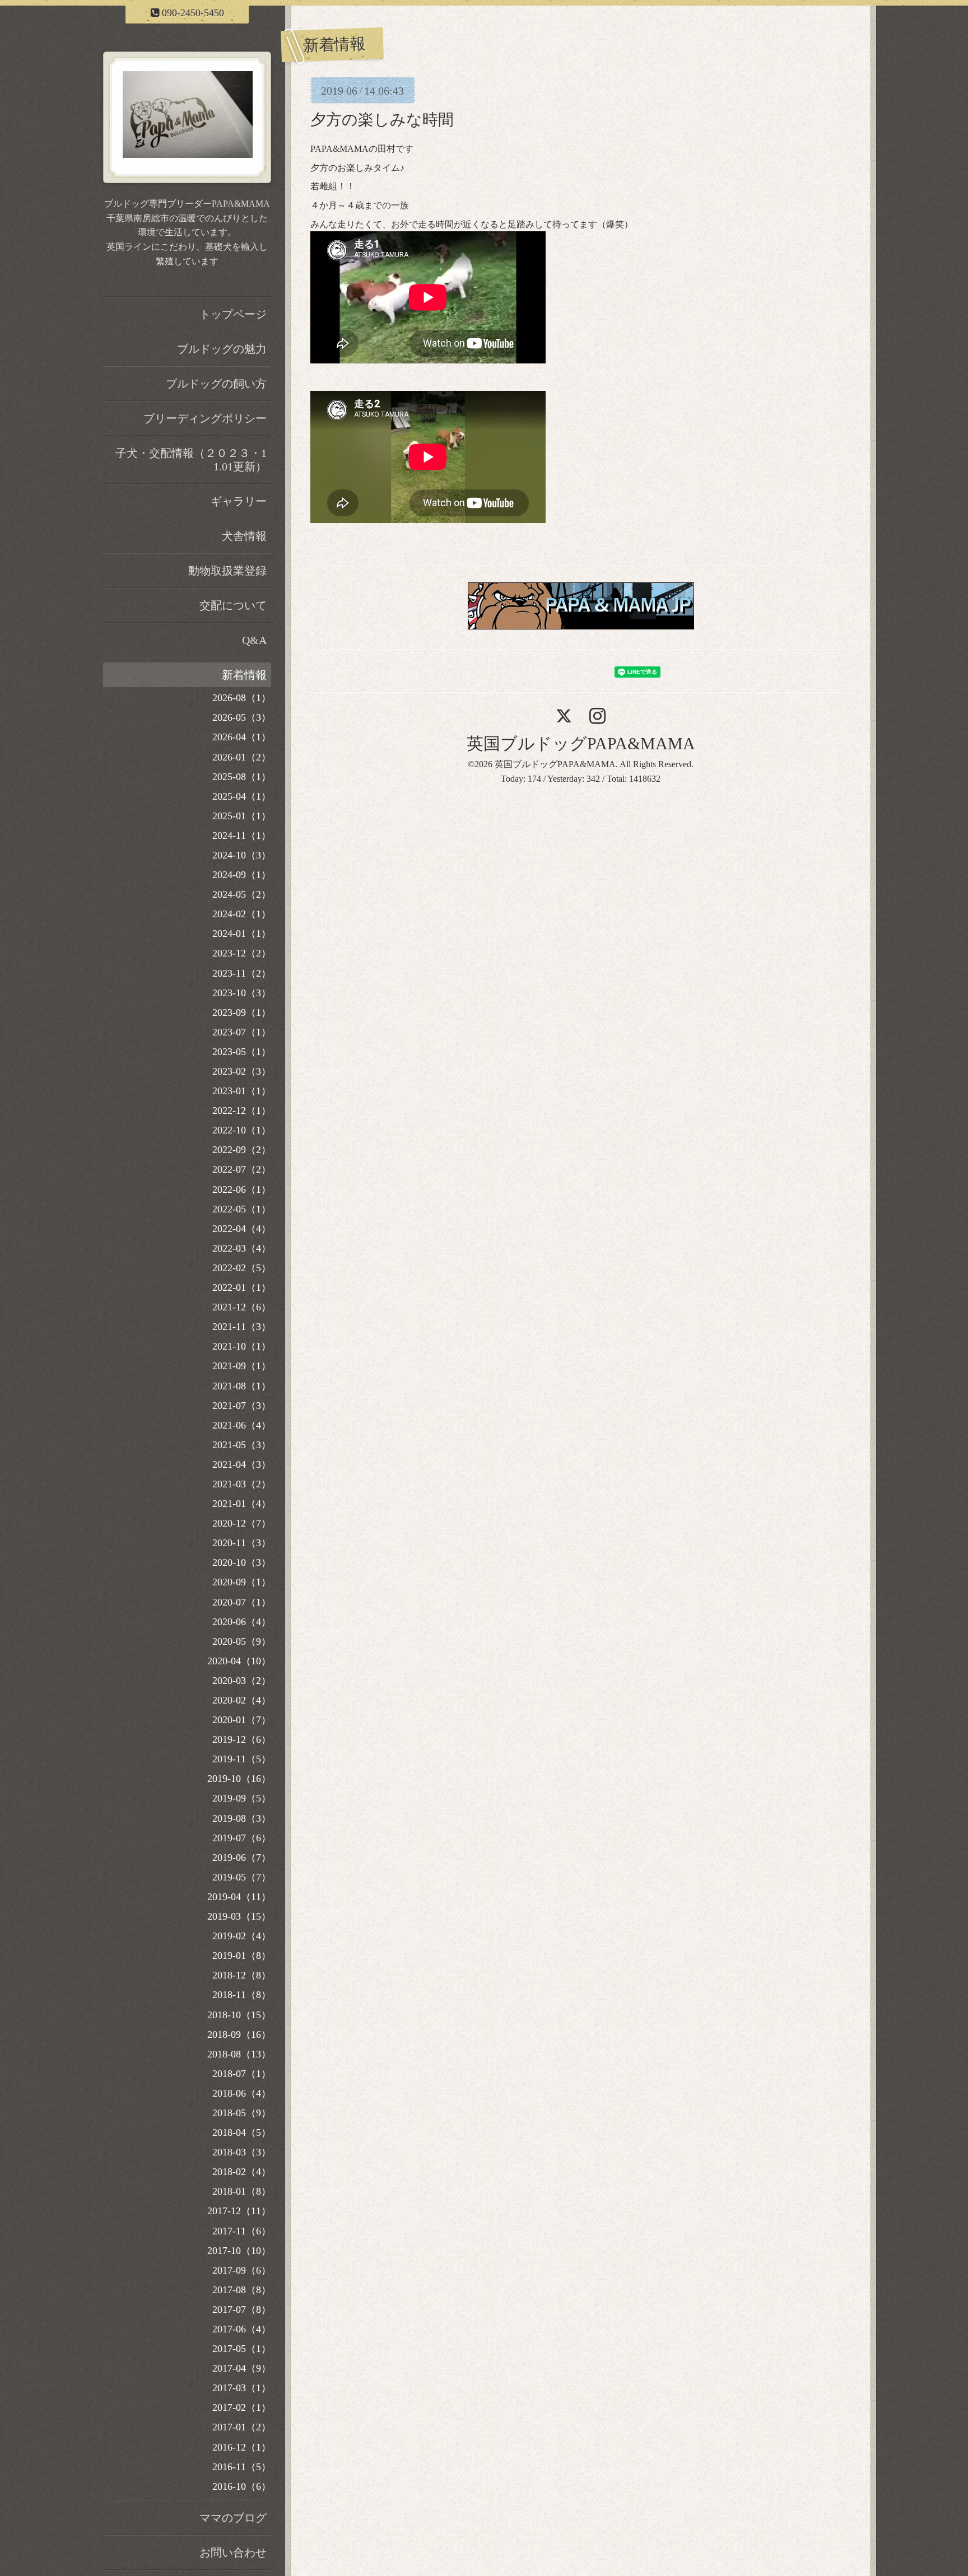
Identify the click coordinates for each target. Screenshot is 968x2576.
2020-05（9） (242, 1641)
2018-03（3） (242, 2152)
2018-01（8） (242, 2191)
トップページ (233, 314)
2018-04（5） (242, 2132)
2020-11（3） (242, 1543)
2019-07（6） (242, 1838)
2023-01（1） (242, 1091)
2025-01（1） (242, 816)
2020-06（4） (242, 1622)
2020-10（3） (242, 1562)
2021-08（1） (242, 1386)
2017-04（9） (242, 2368)
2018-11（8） (242, 1995)
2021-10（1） (242, 1346)
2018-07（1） (242, 2074)
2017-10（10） (239, 2251)
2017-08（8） (242, 2290)
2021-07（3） (242, 1406)
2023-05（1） (242, 1052)
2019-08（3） (242, 1818)
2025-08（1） (242, 777)
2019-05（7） (242, 1877)
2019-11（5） (242, 1759)
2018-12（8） (242, 1975)
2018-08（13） (239, 2054)
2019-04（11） (239, 1897)
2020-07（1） (242, 1602)
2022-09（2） (242, 1150)
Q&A (254, 640)
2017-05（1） (242, 2349)
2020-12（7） (242, 1523)
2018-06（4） (242, 2093)
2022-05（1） (242, 1209)
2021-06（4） (242, 1425)
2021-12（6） (242, 1307)
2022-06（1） (242, 1189)
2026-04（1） (242, 737)
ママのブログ (233, 2518)
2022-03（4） (242, 1248)
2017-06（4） (242, 2329)
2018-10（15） (239, 2015)
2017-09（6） (242, 2270)
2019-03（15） (239, 1916)
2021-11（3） (242, 1327)
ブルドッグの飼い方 (216, 384)
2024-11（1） (242, 836)
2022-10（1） (242, 1130)
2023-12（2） (242, 953)
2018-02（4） (242, 2172)
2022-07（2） (242, 1169)
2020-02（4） (242, 1700)
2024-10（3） (242, 855)
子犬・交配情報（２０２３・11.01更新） (191, 460)
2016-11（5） (242, 2467)
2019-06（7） (242, 1858)
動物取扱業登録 (227, 571)
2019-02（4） (242, 1936)
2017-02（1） (242, 2407)
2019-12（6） (242, 1739)
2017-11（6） (242, 2231)
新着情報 (244, 675)
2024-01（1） (242, 934)
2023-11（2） (242, 973)
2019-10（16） (239, 1779)
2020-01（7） (242, 1720)
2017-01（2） (242, 2427)
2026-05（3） (242, 717)
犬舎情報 (244, 536)
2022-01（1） (242, 1287)
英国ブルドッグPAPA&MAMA (581, 743)
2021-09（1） (242, 1366)
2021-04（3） (242, 1464)
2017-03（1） (242, 2388)
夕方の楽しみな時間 (382, 120)
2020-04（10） (239, 1661)
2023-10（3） (242, 993)
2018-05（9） (242, 2113)
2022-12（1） (242, 1110)
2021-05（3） (242, 1445)
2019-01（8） (242, 1956)
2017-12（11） (239, 2211)
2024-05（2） (242, 894)
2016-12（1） (242, 2447)
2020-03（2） (242, 1681)
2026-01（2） (242, 757)
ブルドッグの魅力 (222, 349)
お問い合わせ (233, 2552)
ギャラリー (239, 501)
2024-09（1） (242, 875)
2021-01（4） (242, 1504)
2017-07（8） (242, 2309)
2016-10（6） (242, 2486)
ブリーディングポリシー (205, 418)
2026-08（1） (242, 698)
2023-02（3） (242, 1071)
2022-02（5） (242, 1268)
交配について (233, 605)
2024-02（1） (242, 914)
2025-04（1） (242, 796)
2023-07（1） (242, 1032)
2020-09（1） (242, 1582)
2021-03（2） (242, 1484)
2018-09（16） (239, 2034)
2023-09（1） (242, 1012)
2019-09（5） (242, 1798)
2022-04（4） (242, 1229)
